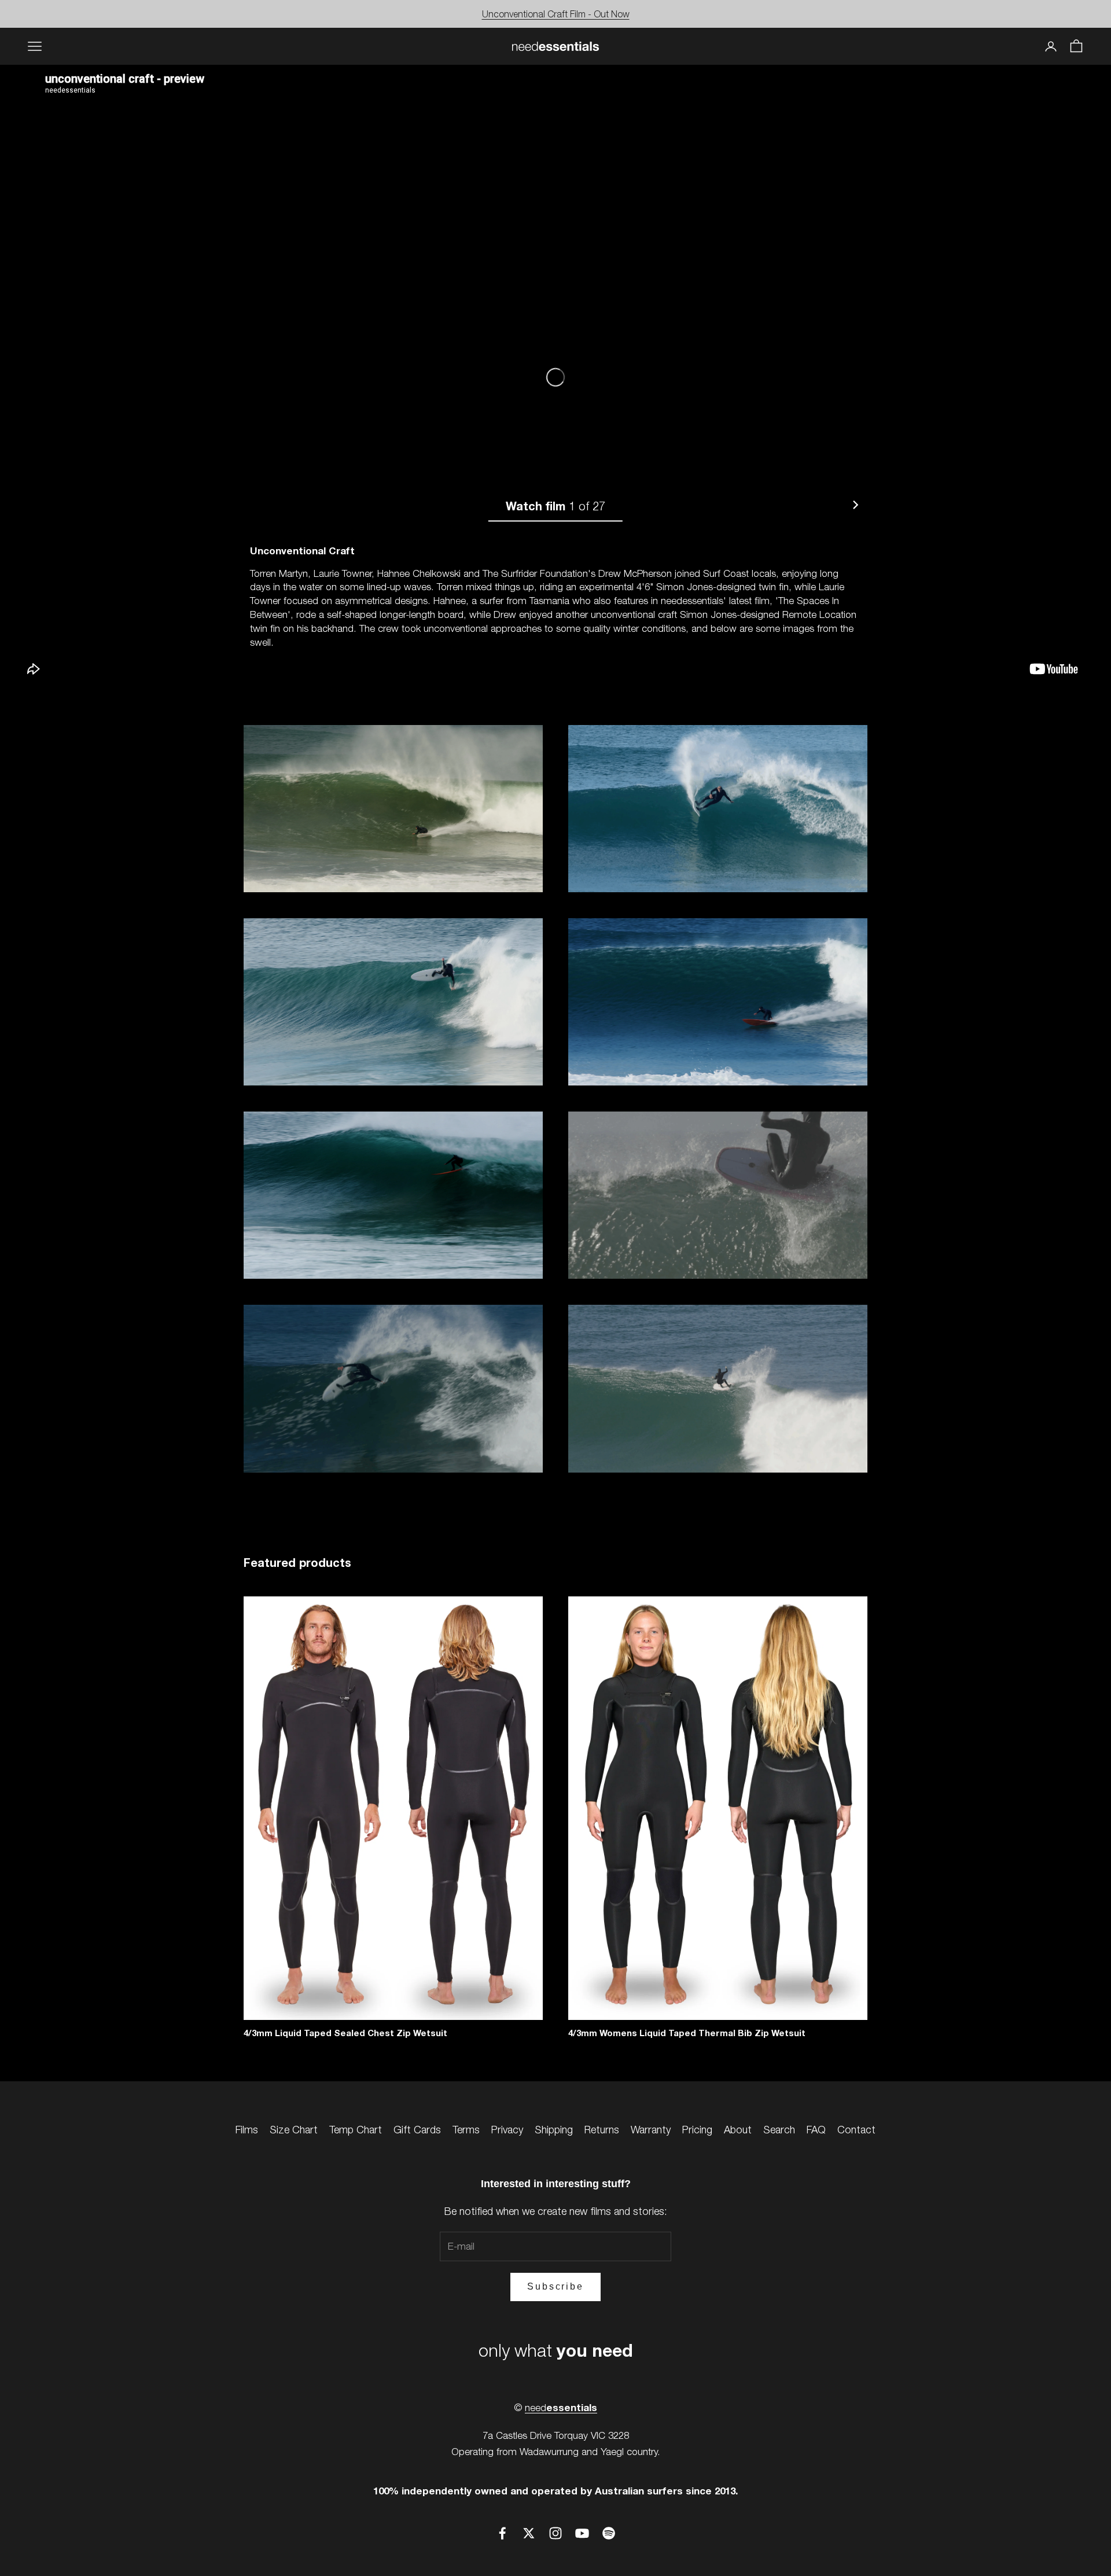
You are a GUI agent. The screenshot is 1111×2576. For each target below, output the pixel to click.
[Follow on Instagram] (555, 2533)
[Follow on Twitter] (529, 2533)
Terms (466, 2130)
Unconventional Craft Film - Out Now (556, 14)
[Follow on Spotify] (609, 2533)
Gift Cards (417, 2130)
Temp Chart (356, 2130)
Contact (856, 2130)
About (738, 2130)
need (561, 2408)
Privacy (507, 2130)
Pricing (697, 2130)
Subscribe (555, 2286)
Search (779, 2130)
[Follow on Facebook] (502, 2533)
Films (247, 2130)
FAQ (816, 2130)
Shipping (554, 2130)
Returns (602, 2130)
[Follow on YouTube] (582, 2533)
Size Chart (294, 2130)
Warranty (651, 2130)
